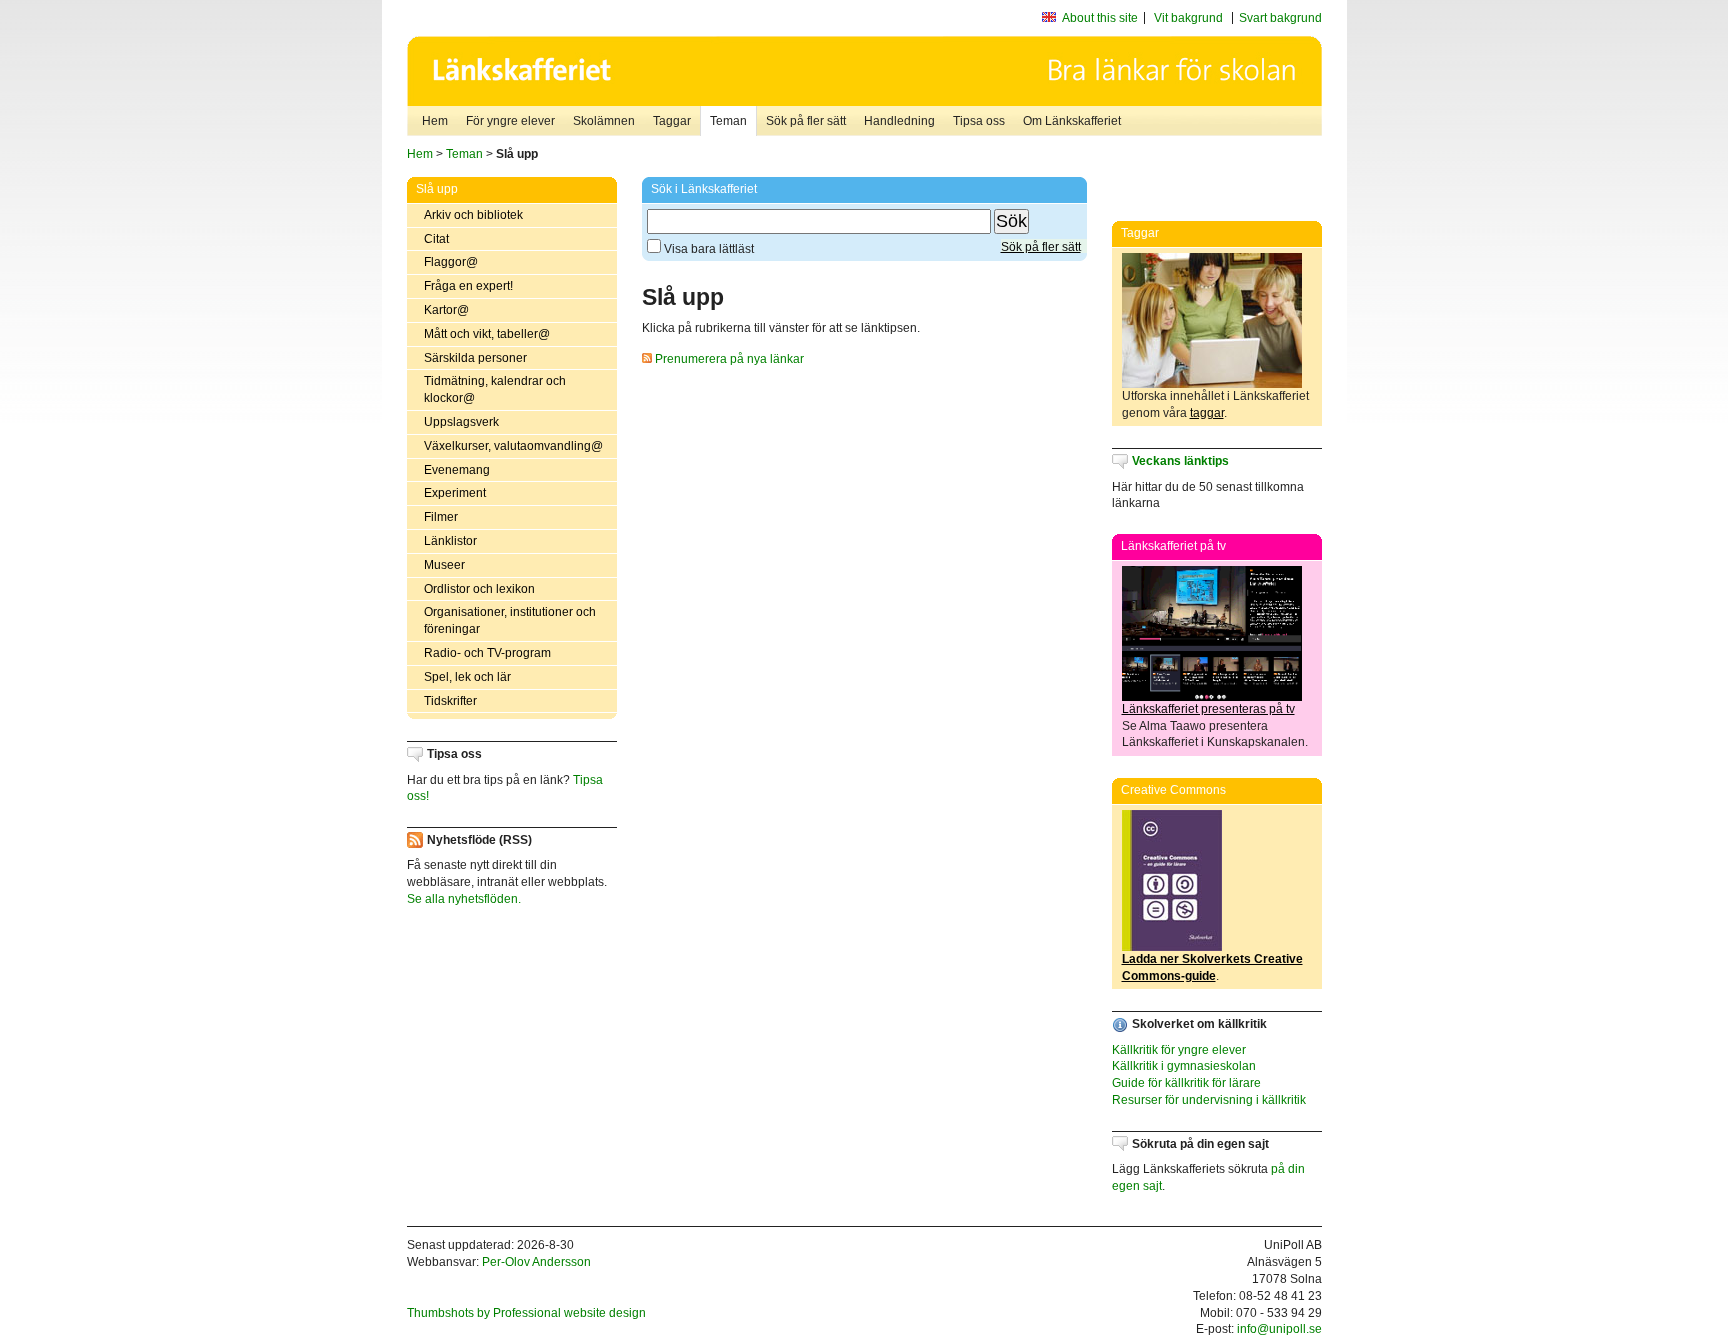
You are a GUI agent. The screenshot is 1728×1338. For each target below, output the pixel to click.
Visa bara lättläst (707, 249)
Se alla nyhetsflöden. (464, 899)
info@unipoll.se (1279, 1329)
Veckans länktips (1180, 461)
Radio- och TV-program (487, 653)
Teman (728, 121)
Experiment (455, 493)
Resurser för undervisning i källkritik (1209, 1100)
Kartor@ (446, 310)
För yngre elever (510, 121)
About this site (1100, 18)
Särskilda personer (475, 358)
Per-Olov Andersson (536, 1262)
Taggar (672, 121)
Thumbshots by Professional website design (526, 1313)
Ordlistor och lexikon (479, 589)
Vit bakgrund (1188, 18)
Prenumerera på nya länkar (728, 359)
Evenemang (457, 470)
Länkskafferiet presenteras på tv (1208, 709)
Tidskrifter (450, 701)
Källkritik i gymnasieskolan (1184, 1066)
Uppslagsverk (461, 422)
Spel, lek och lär (467, 677)
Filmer (441, 517)
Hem (435, 121)
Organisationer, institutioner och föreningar (510, 620)
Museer (444, 565)
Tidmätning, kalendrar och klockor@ (495, 389)
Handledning (899, 121)
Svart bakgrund (1280, 18)
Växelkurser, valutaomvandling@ (513, 446)
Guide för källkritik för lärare (1186, 1083)
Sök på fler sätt (806, 121)
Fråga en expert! (468, 286)
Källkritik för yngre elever (1179, 1050)
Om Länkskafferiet (1072, 121)
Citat (436, 239)
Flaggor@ (451, 262)
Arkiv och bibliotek (473, 215)
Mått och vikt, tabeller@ (487, 334)
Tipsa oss (979, 121)
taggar (1207, 413)
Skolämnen (604, 121)
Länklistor (450, 541)
